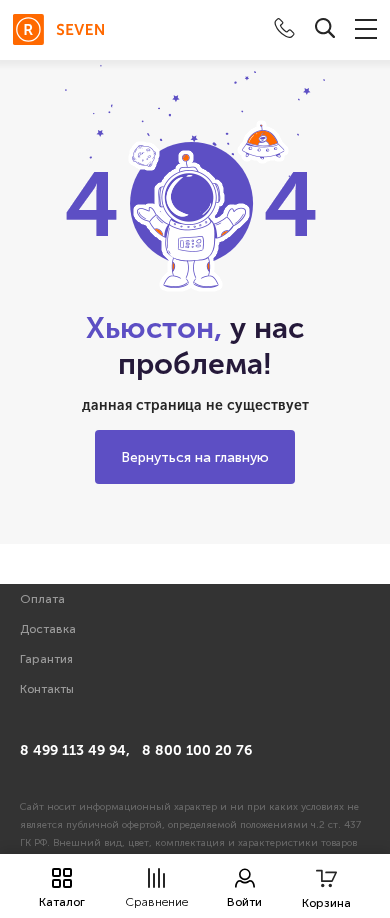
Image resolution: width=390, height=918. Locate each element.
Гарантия (46, 659)
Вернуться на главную (195, 457)
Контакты (47, 689)
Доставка (48, 629)
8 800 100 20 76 (197, 750)
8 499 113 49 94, (75, 750)
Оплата (42, 599)
